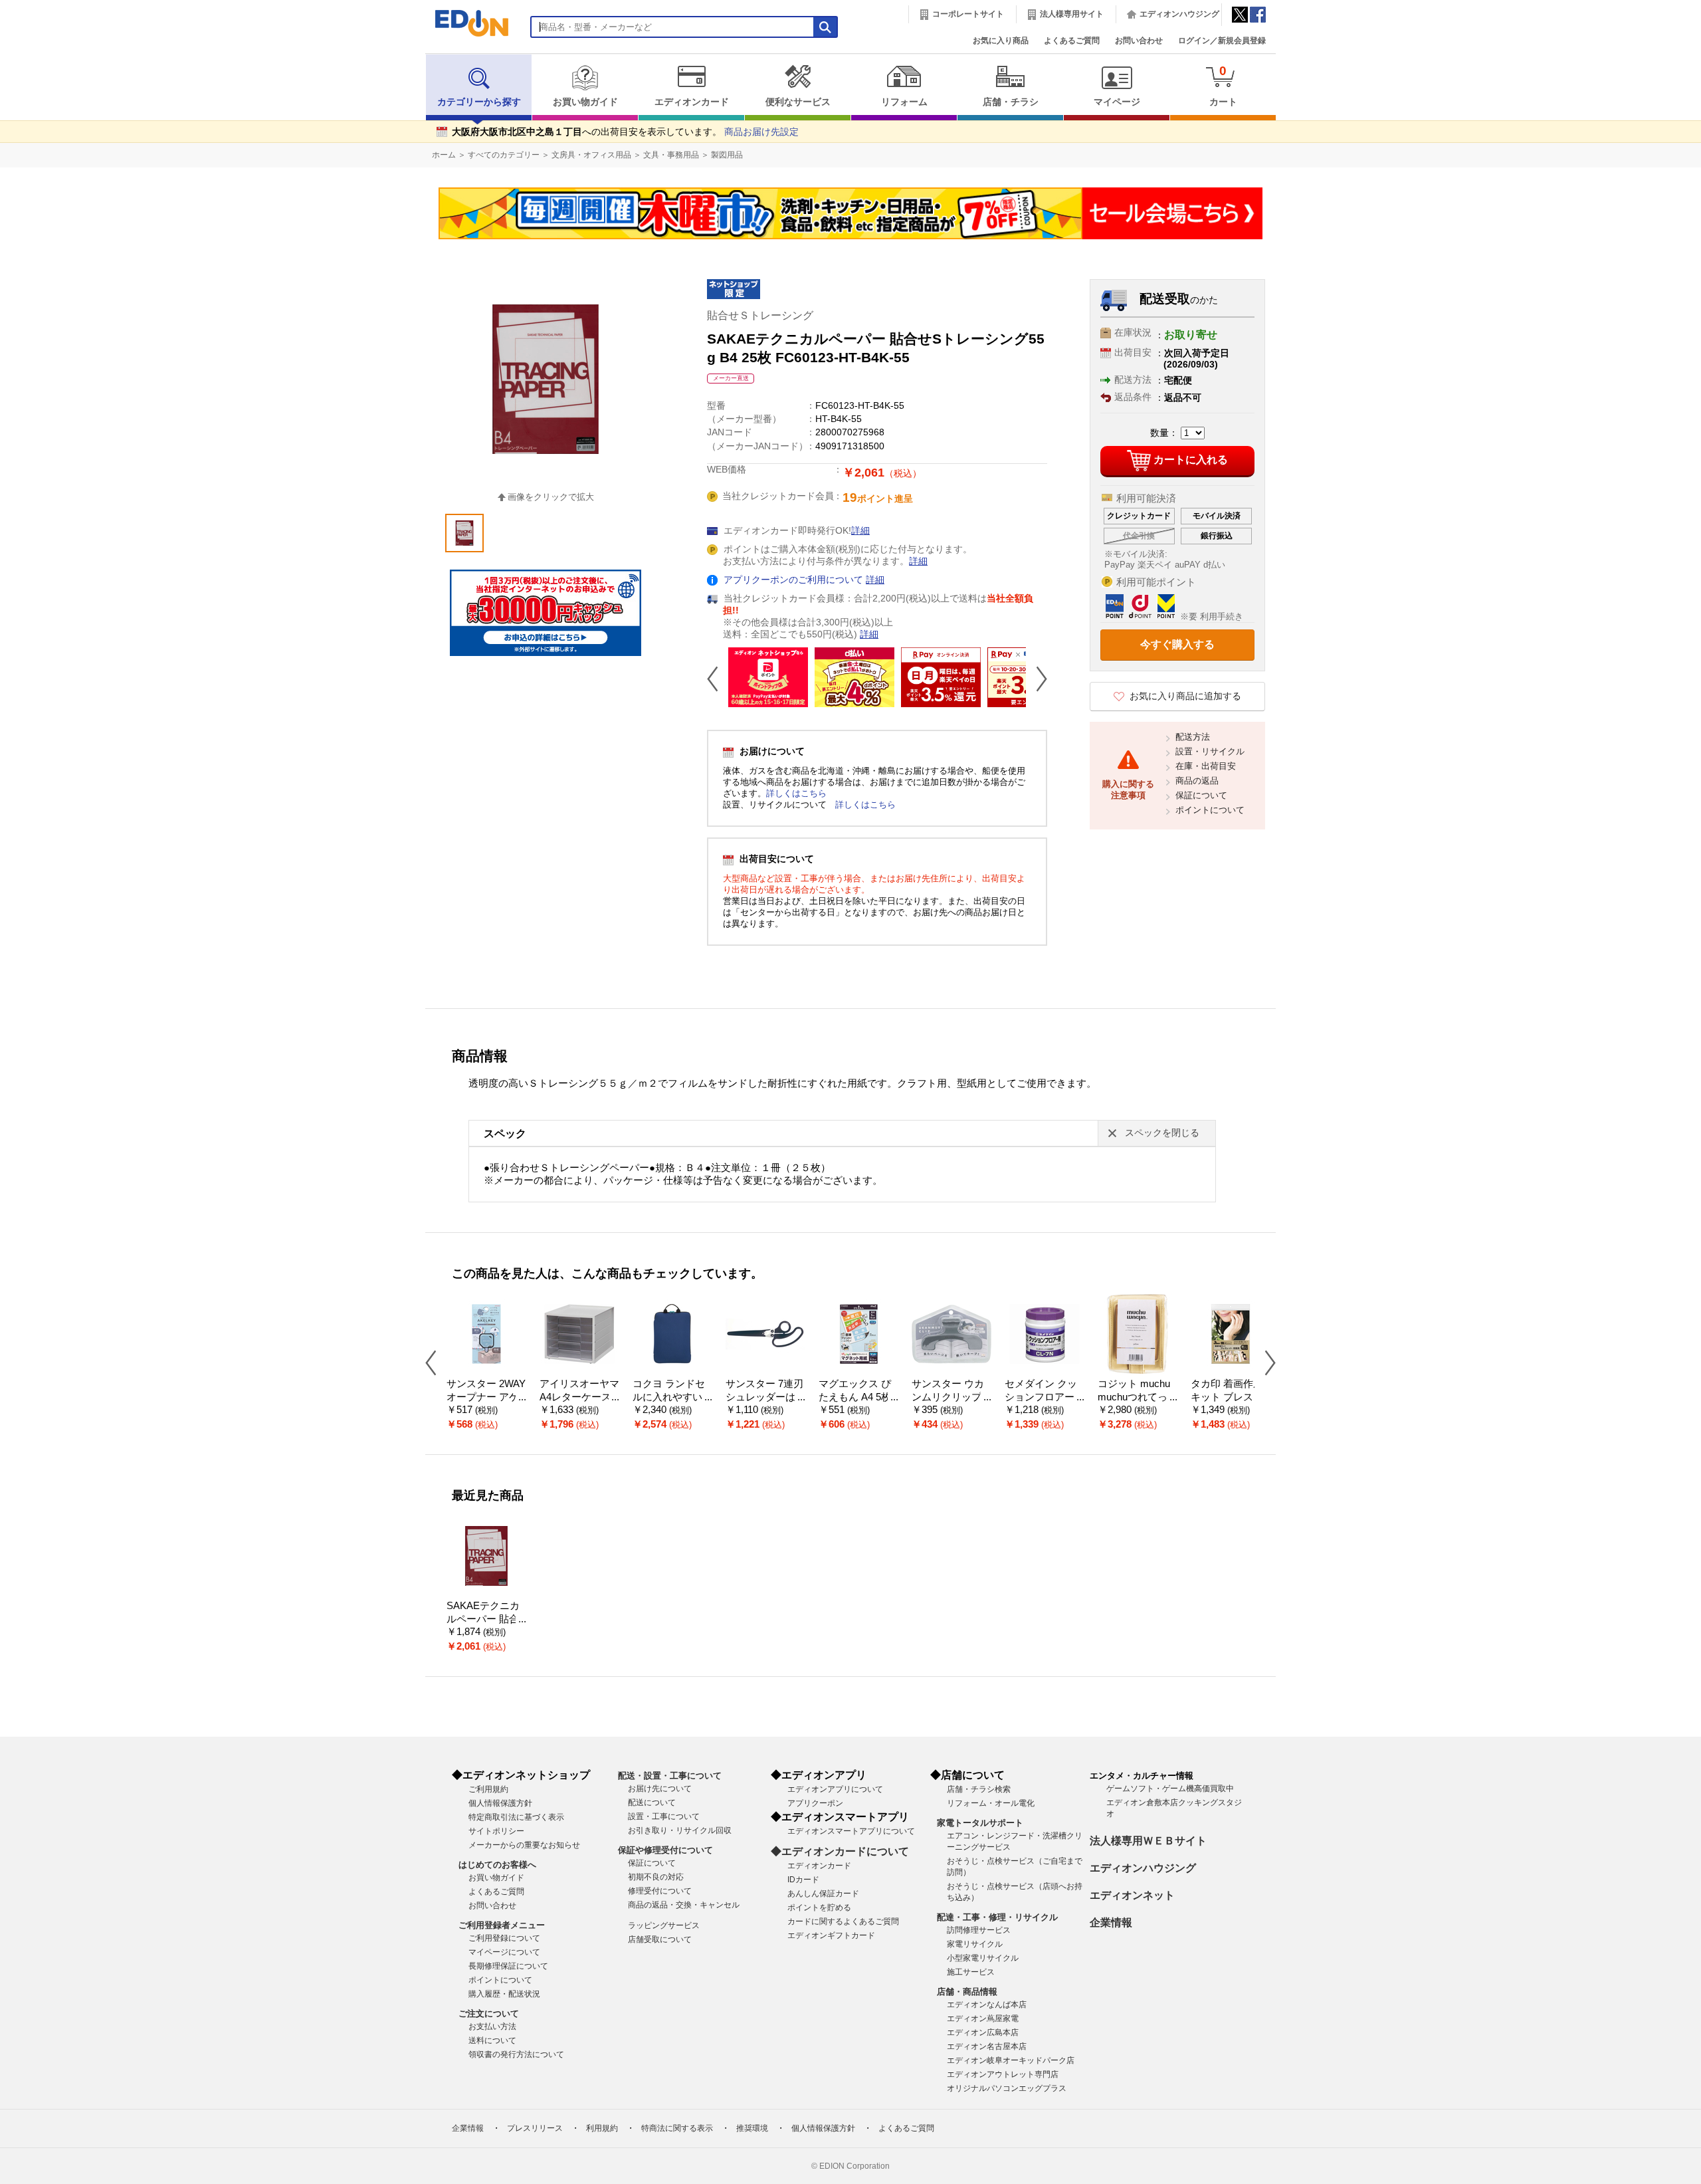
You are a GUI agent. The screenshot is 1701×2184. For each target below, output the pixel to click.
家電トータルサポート (980, 1823)
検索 (34, 118)
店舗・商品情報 (967, 1992)
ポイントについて (1210, 810)
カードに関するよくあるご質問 (843, 1921)
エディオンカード (692, 102)
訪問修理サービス (979, 1930)
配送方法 (1193, 737)
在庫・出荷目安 (1206, 766)
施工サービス (971, 1972)
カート (1223, 85)
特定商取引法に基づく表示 (516, 1817)
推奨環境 (752, 2128)
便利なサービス (798, 102)
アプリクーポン (815, 1803)
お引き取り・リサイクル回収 (680, 1830)
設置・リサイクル (1210, 751)
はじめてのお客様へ (497, 1865)
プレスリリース (535, 2128)
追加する (205, 114)
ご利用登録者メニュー (502, 1925)
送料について (492, 2040)
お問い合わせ (1139, 41)
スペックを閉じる (1162, 1133)
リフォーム (904, 102)
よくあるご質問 (1072, 41)
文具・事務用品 (671, 155)
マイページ (1117, 102)
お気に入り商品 (1001, 41)
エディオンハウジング (1179, 14)
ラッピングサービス (664, 1925)
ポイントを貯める (819, 1908)
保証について (1201, 795)
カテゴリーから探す (479, 102)
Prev (718, 679)
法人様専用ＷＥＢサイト (1148, 1841)
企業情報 (1111, 1922)
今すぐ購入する (1177, 644)
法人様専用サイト (1072, 14)
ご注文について (489, 2014)
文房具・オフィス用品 (591, 155)
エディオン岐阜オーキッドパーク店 (1011, 2060)
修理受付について (660, 1891)
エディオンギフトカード (831, 1935)
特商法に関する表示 (677, 2128)
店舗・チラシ (1011, 102)
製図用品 (727, 155)
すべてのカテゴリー (504, 155)
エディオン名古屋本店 (987, 2046)
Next (1037, 679)
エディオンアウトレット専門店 (1003, 2074)
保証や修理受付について (665, 1850)
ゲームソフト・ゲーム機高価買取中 (1170, 1789)
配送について (652, 1802)
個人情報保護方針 (500, 1803)
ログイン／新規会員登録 (1222, 41)
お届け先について (660, 1789)
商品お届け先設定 (761, 132)
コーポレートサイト (968, 14)
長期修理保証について (508, 1966)
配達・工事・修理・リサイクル (997, 1917)
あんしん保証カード (823, 1894)
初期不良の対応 (656, 1877)
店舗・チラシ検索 (979, 1789)
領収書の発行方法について (516, 2054)
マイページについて (504, 1952)
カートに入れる (1191, 460)
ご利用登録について (504, 1938)
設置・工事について (664, 1816)
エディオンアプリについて (835, 1789)
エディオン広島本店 (983, 2032)
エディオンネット (1132, 1895)
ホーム (444, 155)
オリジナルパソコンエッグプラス (1007, 2088)
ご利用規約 (488, 1789)
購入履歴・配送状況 (504, 1994)
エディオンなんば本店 (987, 2005)
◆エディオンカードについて (840, 1851)
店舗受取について (660, 1939)
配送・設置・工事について (670, 1776)
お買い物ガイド (585, 102)
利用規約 (602, 2128)
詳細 (860, 531)
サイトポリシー (496, 1831)
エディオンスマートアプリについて (851, 1831)
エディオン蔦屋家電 (983, 2019)
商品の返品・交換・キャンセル (684, 1905)
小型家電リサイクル (983, 1958)
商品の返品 (1197, 781)
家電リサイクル (975, 1944)
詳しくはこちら (796, 793)
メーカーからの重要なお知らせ (524, 1845)
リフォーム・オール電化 (991, 1803)
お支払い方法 (492, 2026)
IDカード (803, 1880)
